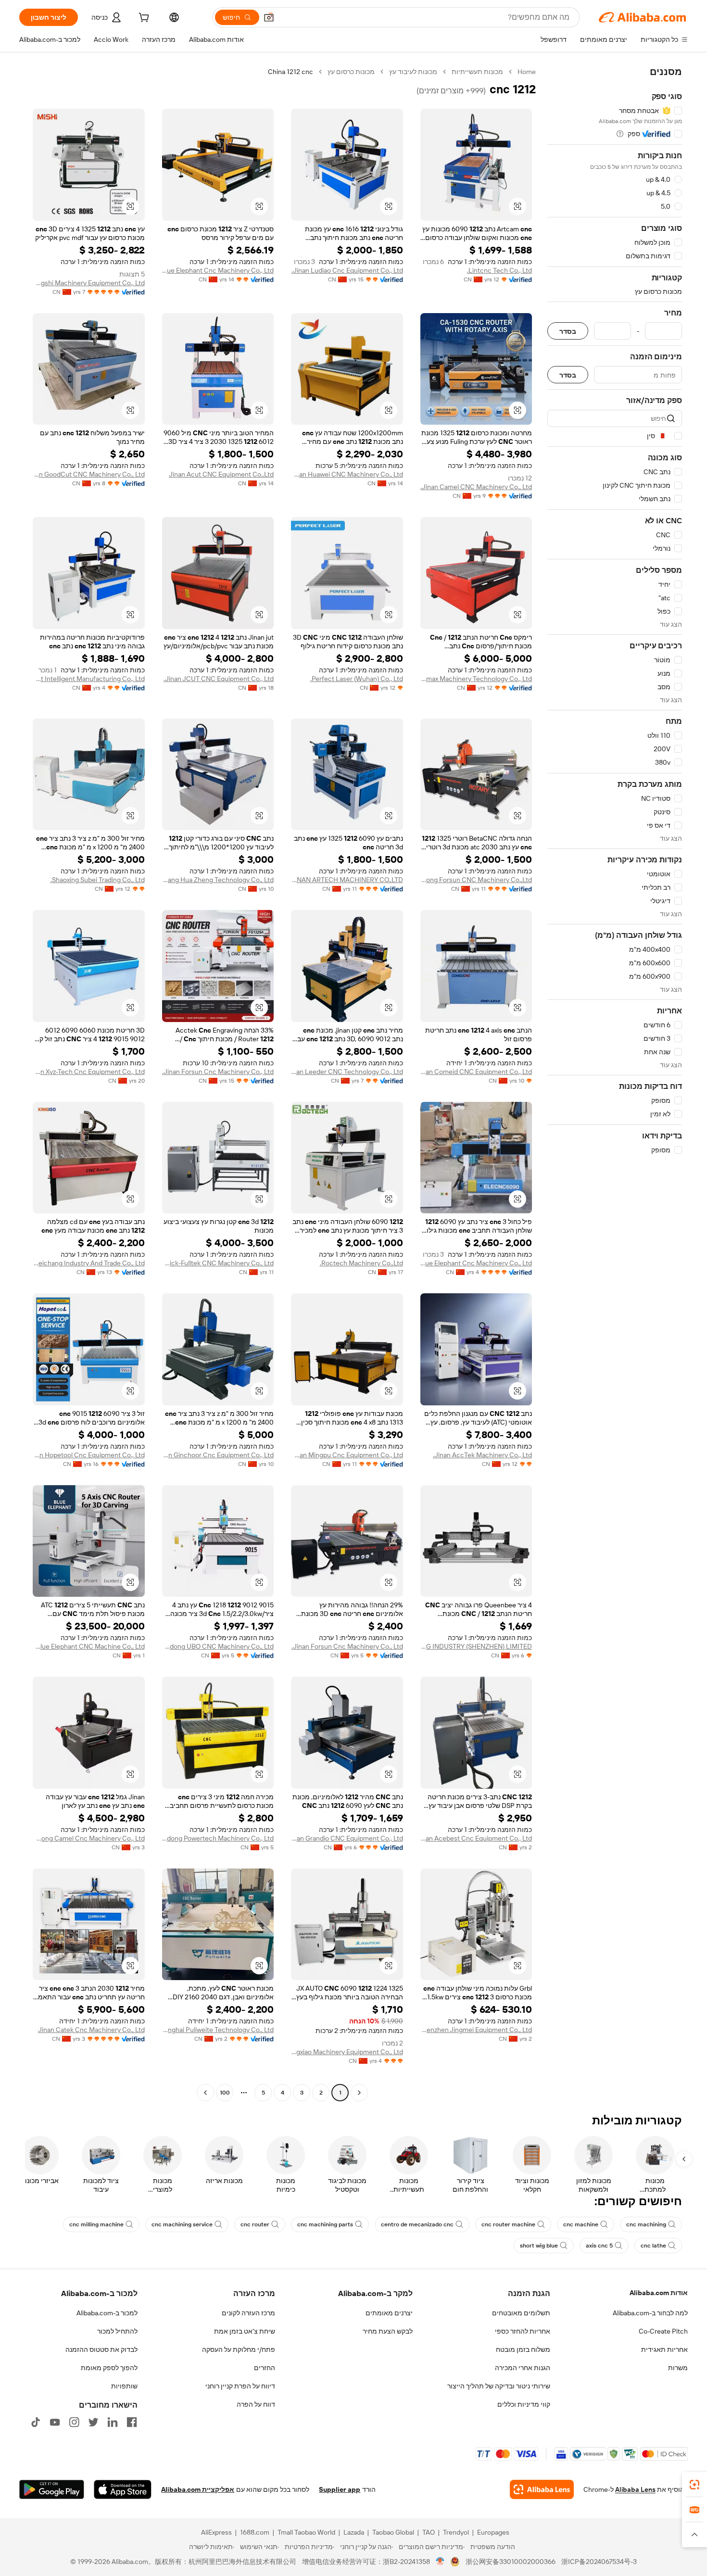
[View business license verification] (440, 2562)
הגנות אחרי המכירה (523, 2368)
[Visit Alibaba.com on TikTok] (36, 2422)
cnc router (255, 2224)
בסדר (568, 331)
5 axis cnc (599, 2246)
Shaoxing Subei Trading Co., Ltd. (98, 880)
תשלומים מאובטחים (521, 2313)
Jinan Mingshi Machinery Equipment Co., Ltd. (89, 283)
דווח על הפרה (256, 2404)
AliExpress (216, 2532)
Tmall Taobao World (306, 2532)
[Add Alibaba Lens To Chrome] (542, 2489)
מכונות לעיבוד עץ (413, 72)
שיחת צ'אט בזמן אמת (245, 2331)
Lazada (354, 2532)
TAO (429, 2532)
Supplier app (340, 2489)
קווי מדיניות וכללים (524, 2404)
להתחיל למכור (117, 2331)
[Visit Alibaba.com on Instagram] (74, 2422)
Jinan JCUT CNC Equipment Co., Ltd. (219, 679)
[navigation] (615, 1083)
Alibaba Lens (635, 2489)
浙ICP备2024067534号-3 (599, 2562)
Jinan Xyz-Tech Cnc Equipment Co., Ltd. (89, 1072)
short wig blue (539, 2246)
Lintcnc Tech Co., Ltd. (499, 270)
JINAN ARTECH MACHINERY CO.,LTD (347, 880)
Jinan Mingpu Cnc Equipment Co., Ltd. (347, 1455)
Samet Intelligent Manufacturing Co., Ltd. (89, 679)
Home (527, 72)
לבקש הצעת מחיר (388, 2331)
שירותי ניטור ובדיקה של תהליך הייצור (499, 2386)
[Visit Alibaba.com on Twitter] (93, 2422)
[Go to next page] (205, 2093)
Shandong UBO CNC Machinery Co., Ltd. (218, 1646)
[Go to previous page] (359, 2093)
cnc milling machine (96, 2224)
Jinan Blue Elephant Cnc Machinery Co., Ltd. (218, 270)
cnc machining (646, 2224)
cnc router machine (508, 2224)
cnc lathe (653, 2246)
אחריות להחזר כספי (523, 2331)
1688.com (255, 2532)
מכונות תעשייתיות (477, 72)
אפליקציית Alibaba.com (198, 2489)
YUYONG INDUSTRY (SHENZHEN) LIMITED (476, 1646)
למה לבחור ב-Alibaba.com (650, 2313)
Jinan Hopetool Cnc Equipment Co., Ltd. (89, 1455)
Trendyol (456, 2532)
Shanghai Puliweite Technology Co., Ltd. (218, 2030)
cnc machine (581, 2224)
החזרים (265, 2368)
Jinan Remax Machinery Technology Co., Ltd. (476, 679)
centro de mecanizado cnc (417, 2224)
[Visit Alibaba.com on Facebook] (132, 2422)
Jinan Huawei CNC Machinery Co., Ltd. (347, 474)
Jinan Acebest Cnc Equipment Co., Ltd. (476, 1838)
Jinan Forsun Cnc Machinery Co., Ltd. (218, 1072)
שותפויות (124, 2386)
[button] (269, 17)
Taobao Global (393, 2532)
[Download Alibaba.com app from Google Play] (52, 2489)
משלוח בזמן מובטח (523, 2349)
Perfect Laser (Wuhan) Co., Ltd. (357, 679)
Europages (493, 2532)
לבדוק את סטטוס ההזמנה (101, 2349)
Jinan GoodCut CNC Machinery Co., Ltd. (89, 474)
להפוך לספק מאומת (109, 2368)
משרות (678, 2368)
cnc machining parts (325, 2224)
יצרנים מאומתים (389, 2313)
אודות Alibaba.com (659, 2293)
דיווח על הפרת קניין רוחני (240, 2386)
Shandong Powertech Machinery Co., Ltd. (218, 1838)
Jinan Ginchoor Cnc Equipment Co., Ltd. (218, 1455)
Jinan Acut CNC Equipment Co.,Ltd (221, 474)
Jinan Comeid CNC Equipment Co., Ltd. (476, 1072)
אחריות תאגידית (664, 2349)
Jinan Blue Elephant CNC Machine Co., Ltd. (89, 1646)
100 (225, 2093)
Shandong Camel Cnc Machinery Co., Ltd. (89, 1838)
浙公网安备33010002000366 (511, 2562)
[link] (694, 2485)
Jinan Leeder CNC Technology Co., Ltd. (347, 1072)
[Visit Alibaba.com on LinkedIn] (113, 2422)
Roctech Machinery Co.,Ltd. (361, 1263)
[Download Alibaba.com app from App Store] (123, 2489)
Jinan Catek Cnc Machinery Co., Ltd (91, 2030)
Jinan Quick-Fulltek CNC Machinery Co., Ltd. (218, 1263)
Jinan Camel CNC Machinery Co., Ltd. (476, 487)
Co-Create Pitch (663, 2331)
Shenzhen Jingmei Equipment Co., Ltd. (476, 2030)
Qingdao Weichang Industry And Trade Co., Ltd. (89, 1263)
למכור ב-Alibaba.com (107, 2313)
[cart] (143, 19)
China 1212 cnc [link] (290, 72)
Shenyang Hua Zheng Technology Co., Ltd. (218, 880)
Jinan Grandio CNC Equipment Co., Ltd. (347, 1838)
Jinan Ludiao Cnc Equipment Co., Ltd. (347, 270)
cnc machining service (182, 2224)
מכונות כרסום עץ (351, 72)
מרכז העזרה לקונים (248, 2313)
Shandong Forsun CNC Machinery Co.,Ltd (476, 880)
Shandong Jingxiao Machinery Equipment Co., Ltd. (347, 2052)
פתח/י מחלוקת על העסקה (239, 2349)
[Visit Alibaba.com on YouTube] (55, 2422)
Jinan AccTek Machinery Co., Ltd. (482, 1455)
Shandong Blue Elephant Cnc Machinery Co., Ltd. (476, 1263)
